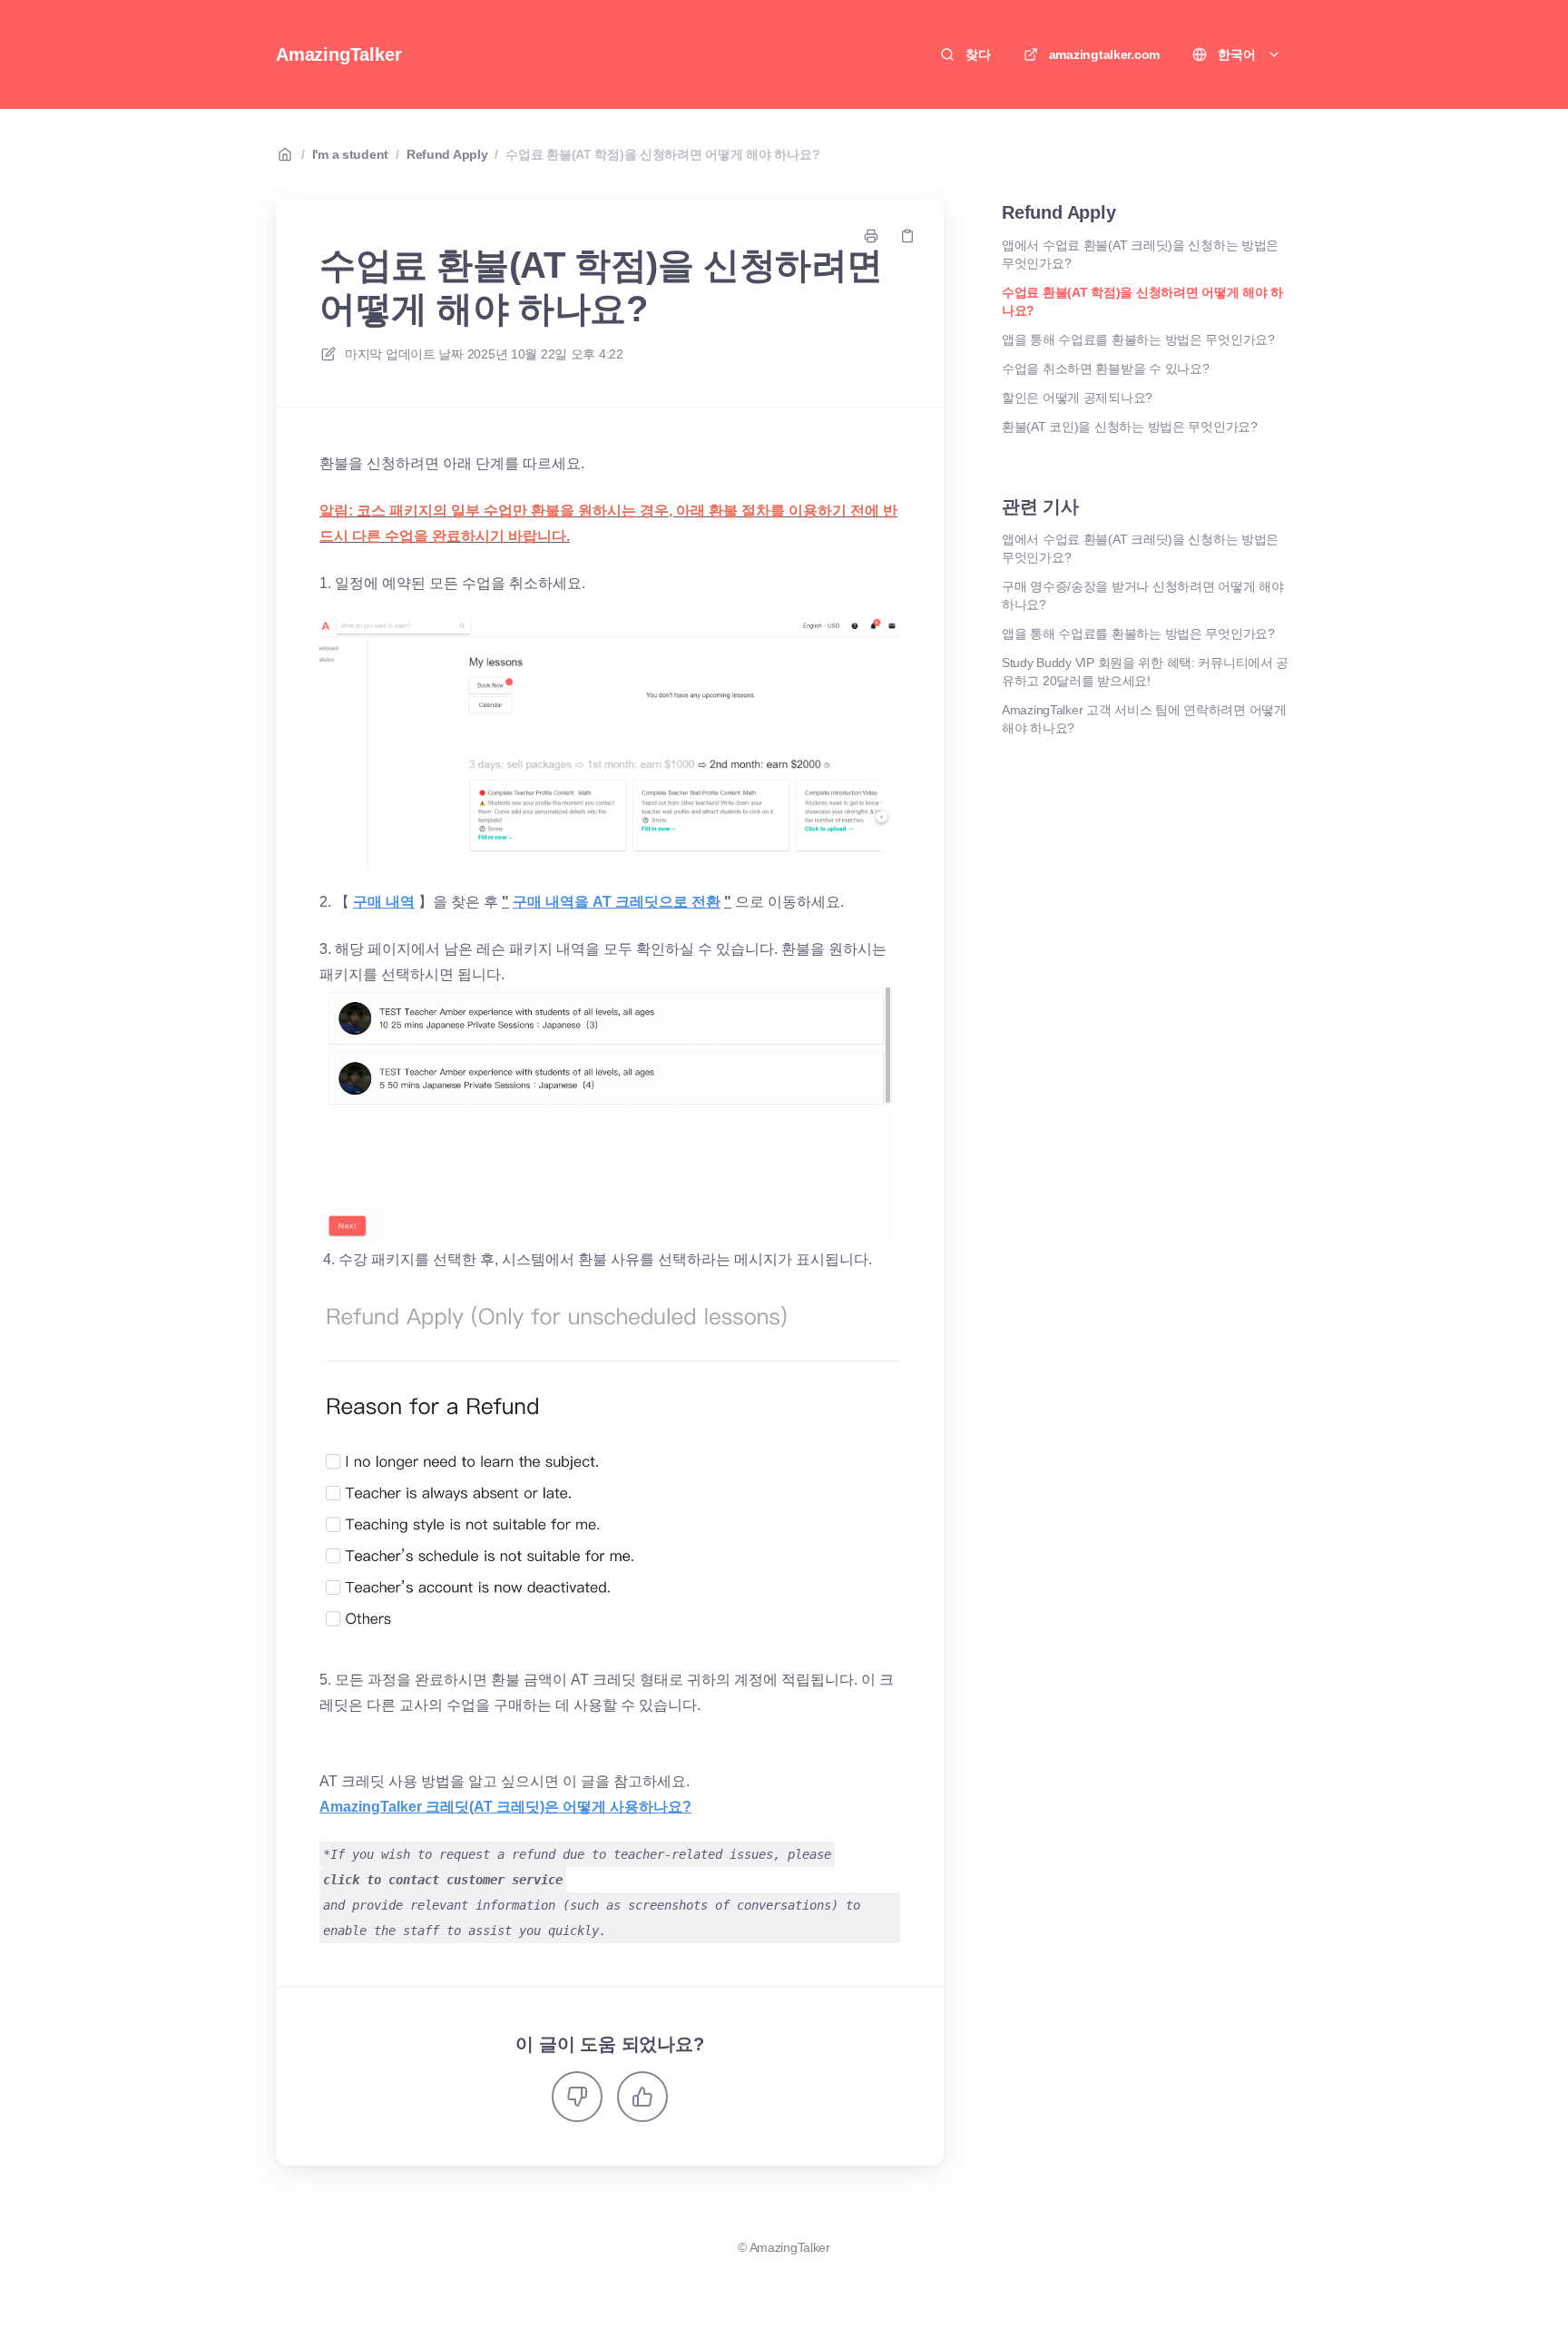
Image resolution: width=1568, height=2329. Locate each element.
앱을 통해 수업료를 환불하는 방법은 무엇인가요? (1138, 339)
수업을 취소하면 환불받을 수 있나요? (1105, 369)
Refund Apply (447, 154)
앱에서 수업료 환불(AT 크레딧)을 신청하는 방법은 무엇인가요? (1140, 254)
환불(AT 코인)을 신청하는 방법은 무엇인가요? (1130, 427)
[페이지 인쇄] (871, 236)
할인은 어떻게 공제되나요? (1077, 398)
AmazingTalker (338, 54)
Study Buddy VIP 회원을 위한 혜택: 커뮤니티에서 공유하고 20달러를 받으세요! (1145, 672)
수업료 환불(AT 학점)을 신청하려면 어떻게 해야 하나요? (662, 154)
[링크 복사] (907, 236)
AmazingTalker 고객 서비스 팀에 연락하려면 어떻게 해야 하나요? (1144, 719)
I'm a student (350, 154)
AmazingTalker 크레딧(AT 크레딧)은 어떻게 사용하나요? (505, 1807)
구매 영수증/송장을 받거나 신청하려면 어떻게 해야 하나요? (1142, 595)
